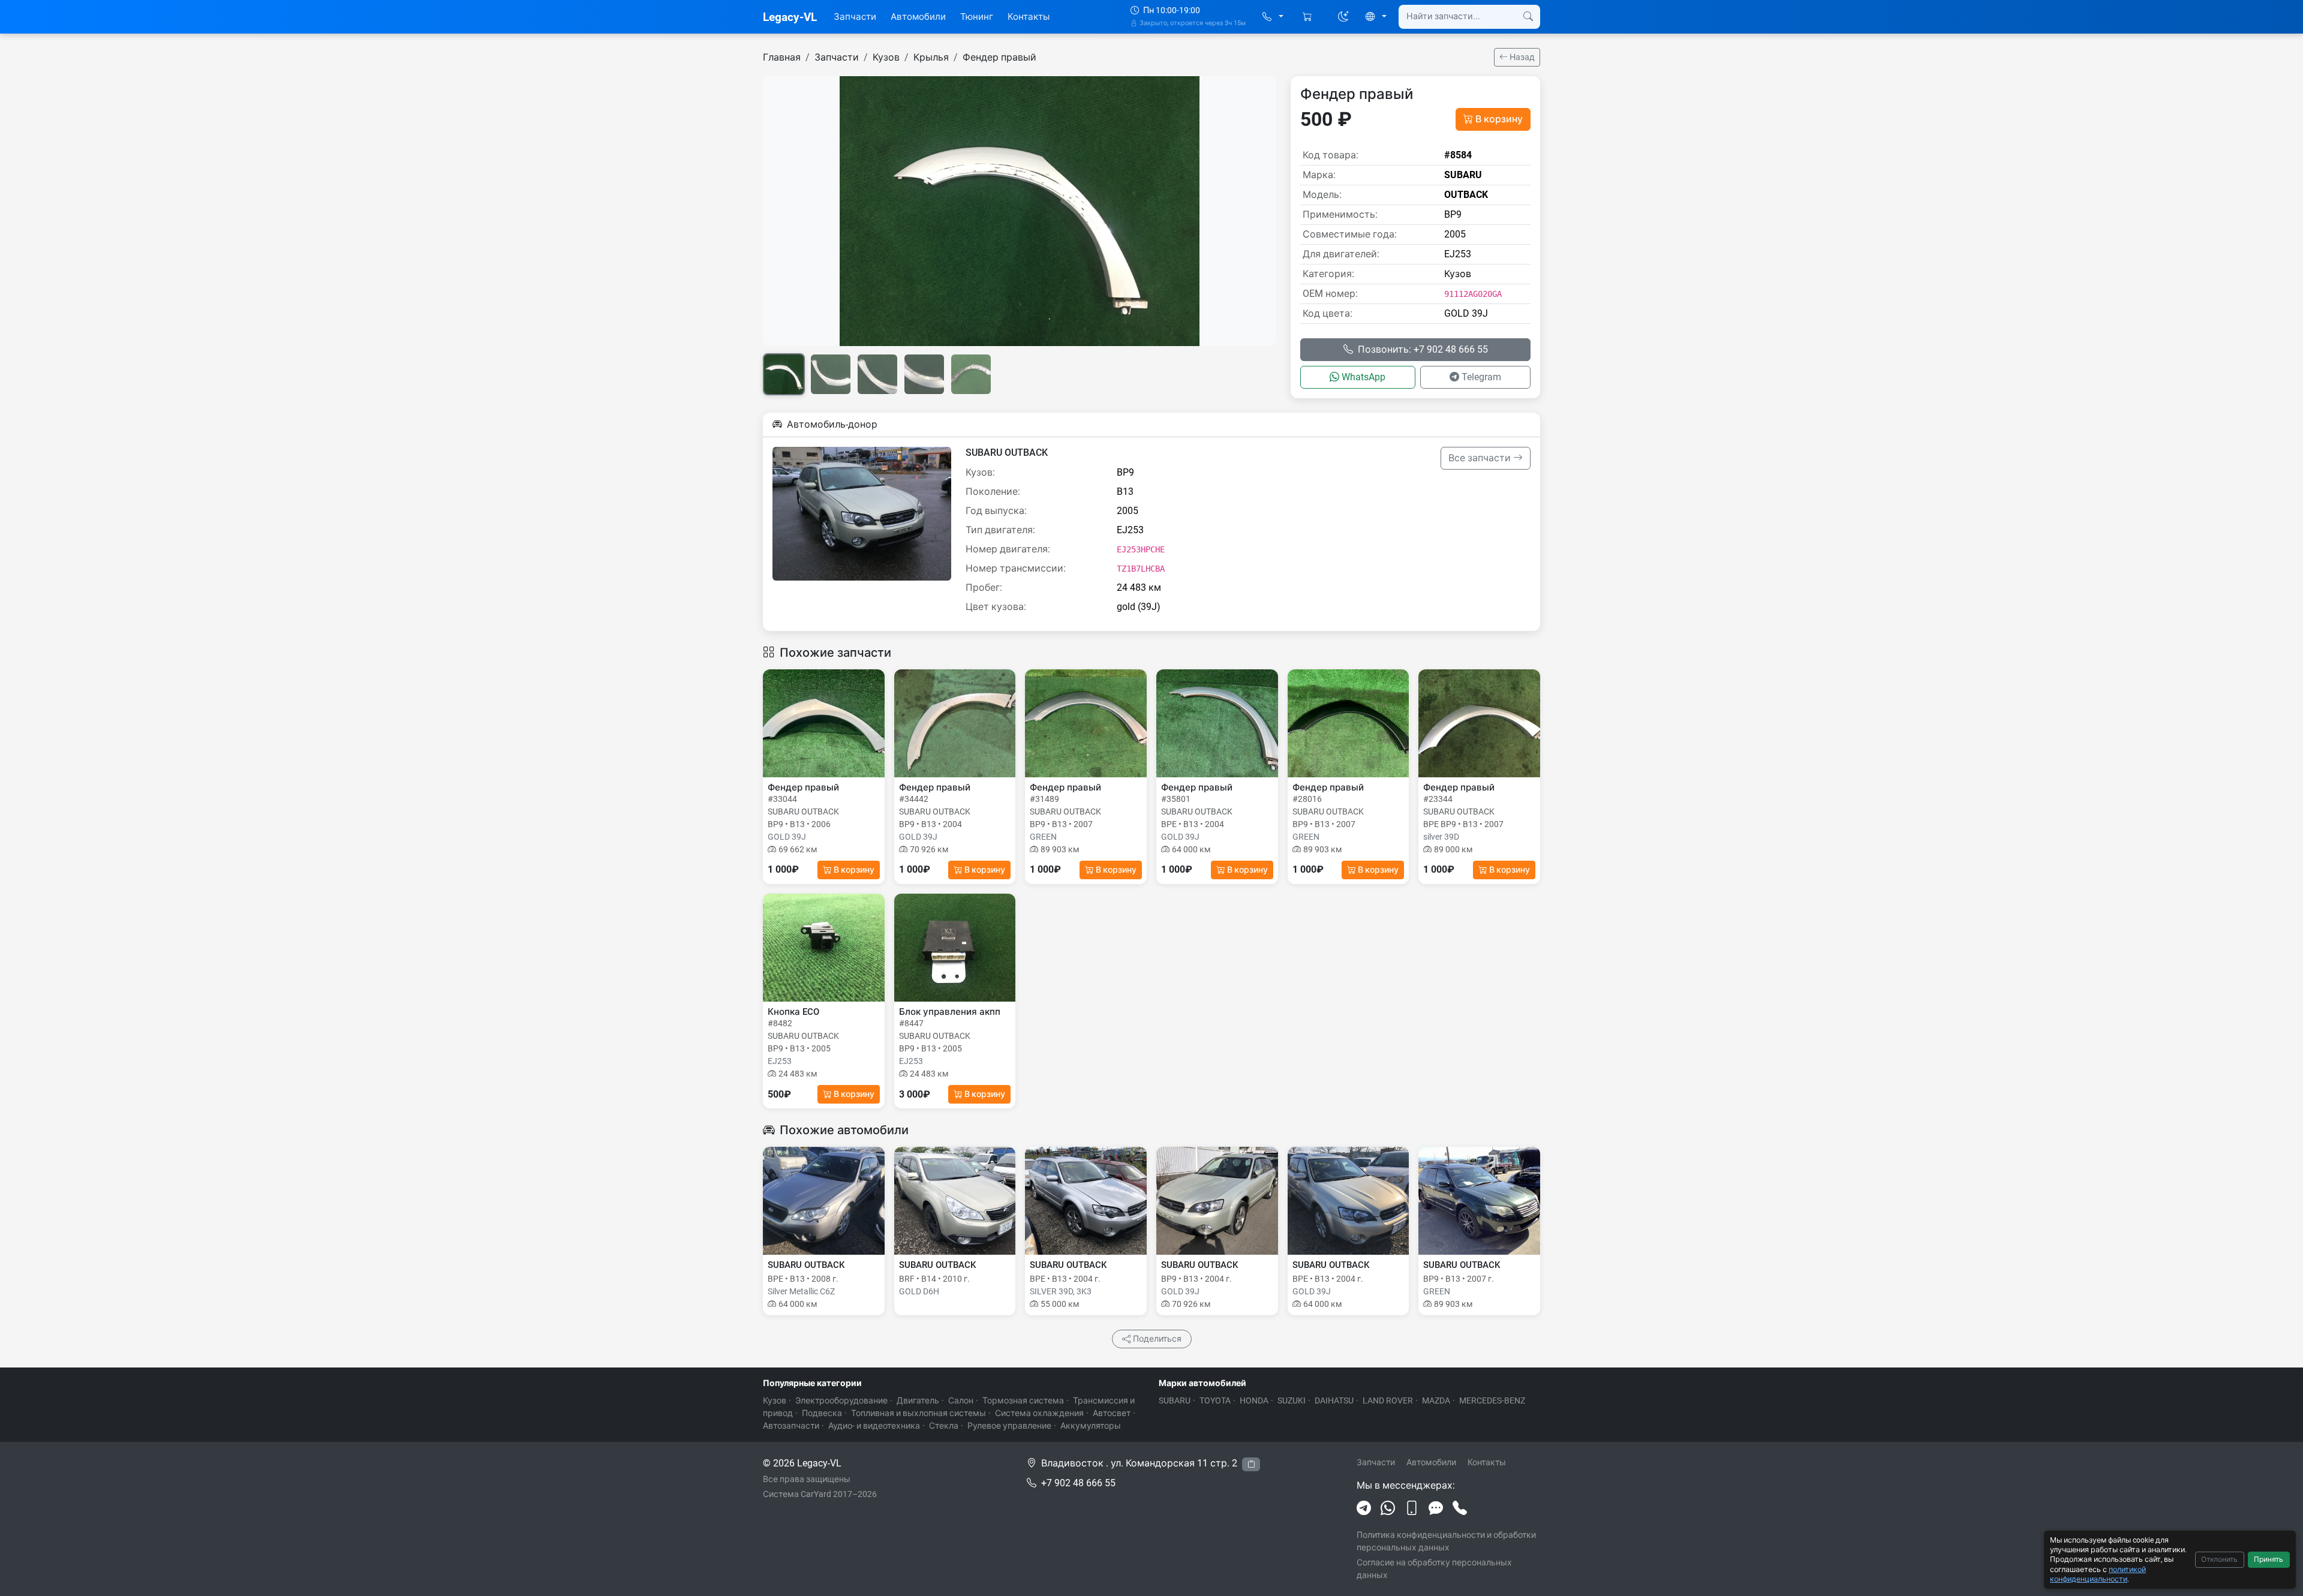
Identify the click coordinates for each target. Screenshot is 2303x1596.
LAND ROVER (1388, 1400)
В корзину (1499, 119)
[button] (1273, 17)
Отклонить (2219, 1559)
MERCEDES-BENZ (1492, 1400)
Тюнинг (977, 17)
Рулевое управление (1009, 1426)
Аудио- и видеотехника (874, 1426)
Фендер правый (999, 57)
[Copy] (1251, 1464)
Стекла (944, 1426)
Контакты (1029, 17)
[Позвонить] (1460, 1508)
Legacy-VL (790, 17)
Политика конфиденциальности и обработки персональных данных (1446, 1541)
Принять (2269, 1559)
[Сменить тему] (1343, 17)
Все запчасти (1481, 458)
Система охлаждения (1039, 1413)
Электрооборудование (841, 1400)
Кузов (886, 57)
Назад (1521, 57)
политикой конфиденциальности (2098, 1574)
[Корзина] (1308, 17)
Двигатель (918, 1400)
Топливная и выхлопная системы (919, 1413)
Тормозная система (1023, 1400)
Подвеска (822, 1413)
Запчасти (855, 17)
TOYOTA (1215, 1400)
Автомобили (918, 17)
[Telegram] (1364, 1508)
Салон (961, 1400)
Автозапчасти (791, 1426)
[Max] (1436, 1508)
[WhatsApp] (1388, 1508)
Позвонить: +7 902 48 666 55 (1423, 349)
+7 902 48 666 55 (1078, 1483)
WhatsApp (1364, 377)
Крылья (931, 57)
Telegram (1481, 377)
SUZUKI (1292, 1400)
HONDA (1254, 1400)
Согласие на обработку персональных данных (1434, 1569)
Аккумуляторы (1091, 1426)
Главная (782, 57)
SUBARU (1175, 1400)
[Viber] (1412, 1508)
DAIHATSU (1334, 1400)
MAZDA (1436, 1400)
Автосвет (1112, 1413)
